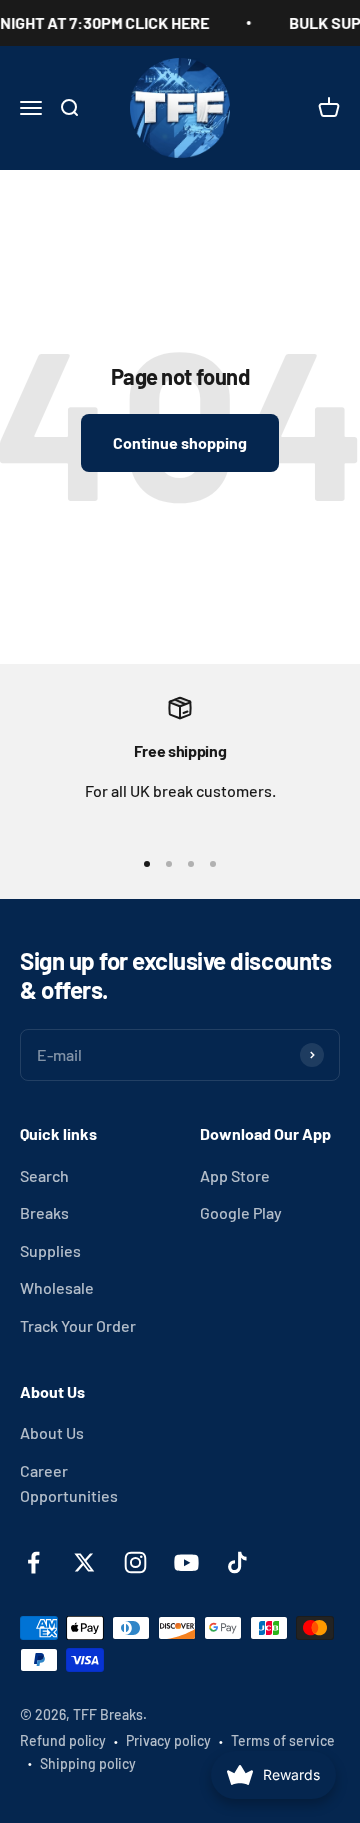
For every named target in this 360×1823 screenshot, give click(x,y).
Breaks (44, 1212)
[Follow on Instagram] (135, 1562)
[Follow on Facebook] (33, 1562)
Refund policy (63, 1740)
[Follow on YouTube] (186, 1562)
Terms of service (283, 1740)
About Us (52, 1432)
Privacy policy (168, 1740)
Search (44, 1175)
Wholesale (57, 1287)
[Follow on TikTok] (237, 1562)
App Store (235, 1175)
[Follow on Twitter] (84, 1562)
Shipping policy (88, 1763)
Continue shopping (180, 442)
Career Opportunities (69, 1483)
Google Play (241, 1212)
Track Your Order (78, 1325)
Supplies (50, 1250)
